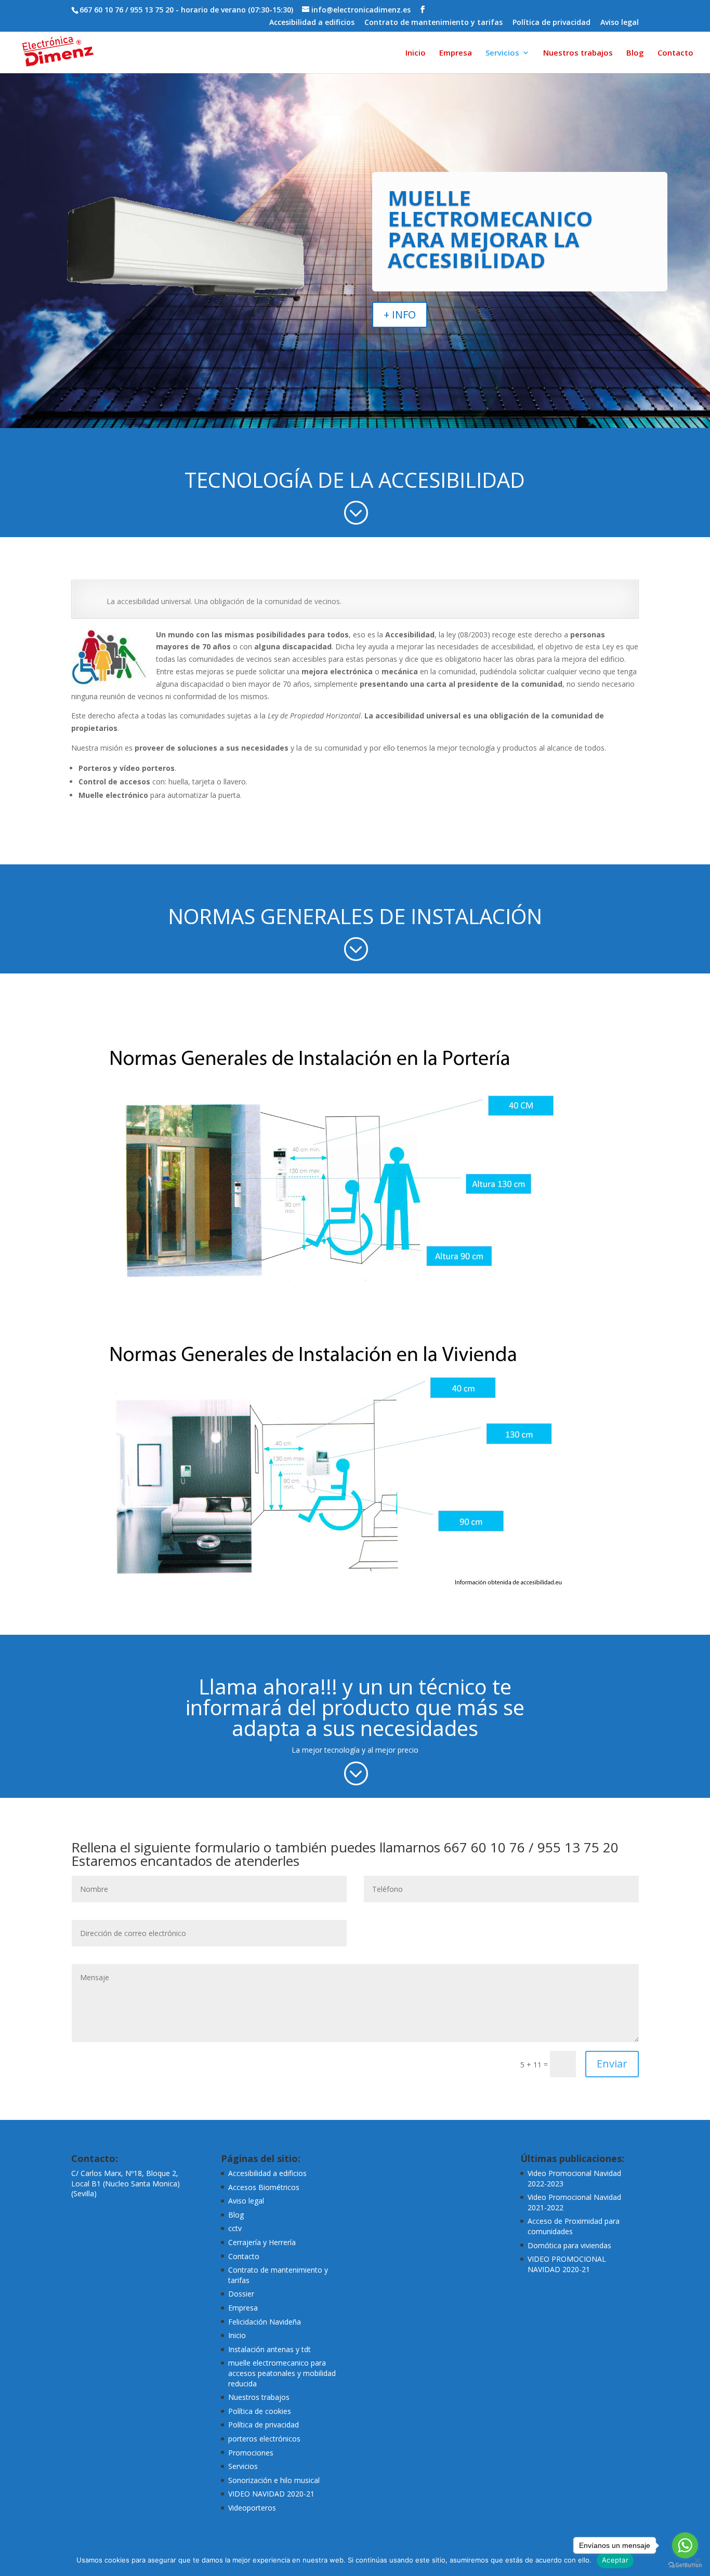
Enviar (612, 2064)
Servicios (502, 53)
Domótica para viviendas (569, 2245)
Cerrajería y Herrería (262, 2242)
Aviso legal (620, 23)
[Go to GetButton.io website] (685, 2565)
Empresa (456, 53)
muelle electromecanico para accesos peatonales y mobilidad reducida (282, 2373)
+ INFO (400, 315)
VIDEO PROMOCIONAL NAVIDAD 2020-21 (567, 2264)
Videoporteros (252, 2508)
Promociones (251, 2453)
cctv (235, 2228)
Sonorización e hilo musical (274, 2480)
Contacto (675, 53)
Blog (635, 53)
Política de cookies (260, 2411)
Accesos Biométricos (264, 2187)
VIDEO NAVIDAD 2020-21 (271, 2494)
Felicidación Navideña (265, 2322)
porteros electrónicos (264, 2439)
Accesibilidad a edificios (312, 23)
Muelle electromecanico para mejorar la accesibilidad (490, 229)
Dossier (241, 2294)
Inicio (416, 53)
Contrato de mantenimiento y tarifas (433, 23)
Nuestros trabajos (578, 53)
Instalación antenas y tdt (269, 2349)
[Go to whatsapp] (685, 2545)
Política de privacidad (551, 23)
